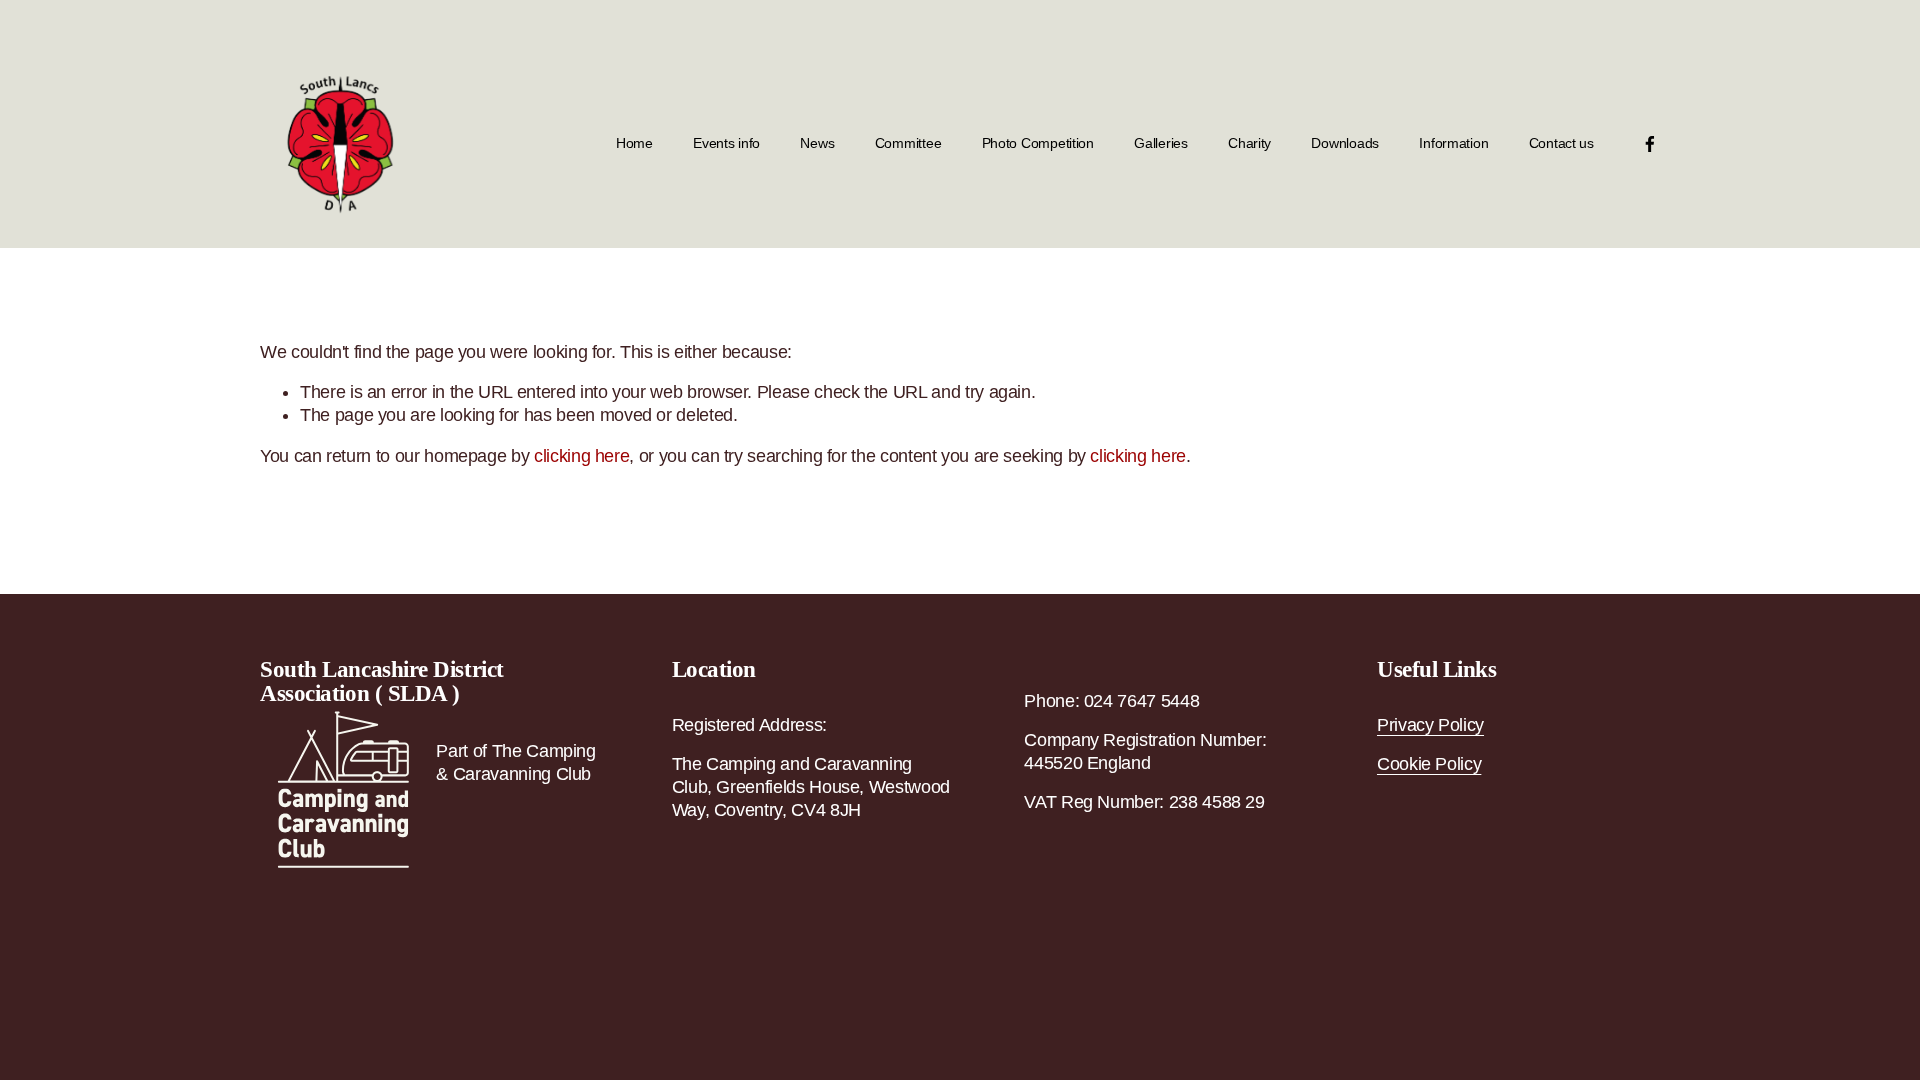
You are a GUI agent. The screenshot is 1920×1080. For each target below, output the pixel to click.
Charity (1249, 143)
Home (634, 143)
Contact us (1561, 143)
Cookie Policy (1429, 764)
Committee (908, 143)
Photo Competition (1038, 143)
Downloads (1345, 143)
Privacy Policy (1430, 725)
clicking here (581, 456)
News (817, 143)
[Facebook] (1650, 144)
